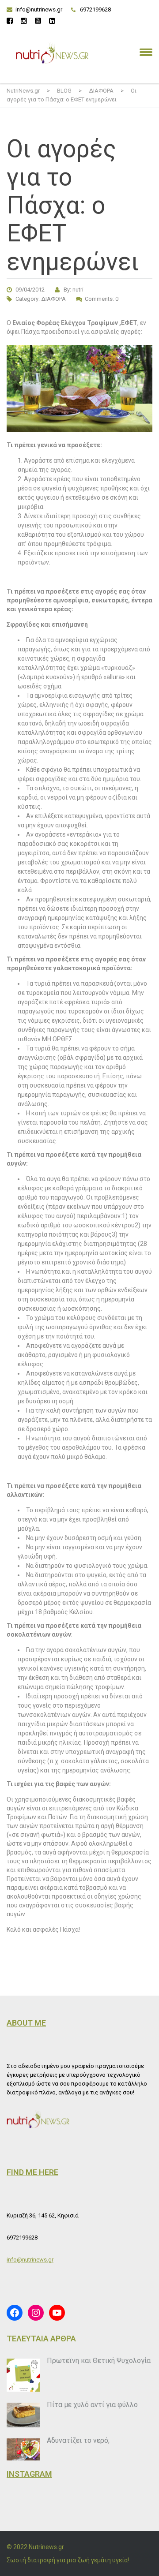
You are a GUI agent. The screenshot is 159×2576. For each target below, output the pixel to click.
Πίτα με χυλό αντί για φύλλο (92, 2405)
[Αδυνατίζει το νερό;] (23, 2449)
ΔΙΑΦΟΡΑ (53, 299)
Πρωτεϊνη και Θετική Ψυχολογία (99, 2361)
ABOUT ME (26, 2023)
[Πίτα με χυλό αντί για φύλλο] (23, 2415)
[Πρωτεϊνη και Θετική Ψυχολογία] (23, 2375)
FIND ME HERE (32, 2172)
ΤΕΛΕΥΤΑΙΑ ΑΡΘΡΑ (41, 2339)
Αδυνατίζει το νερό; (78, 2440)
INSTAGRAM (29, 2474)
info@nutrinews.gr (39, 9)
